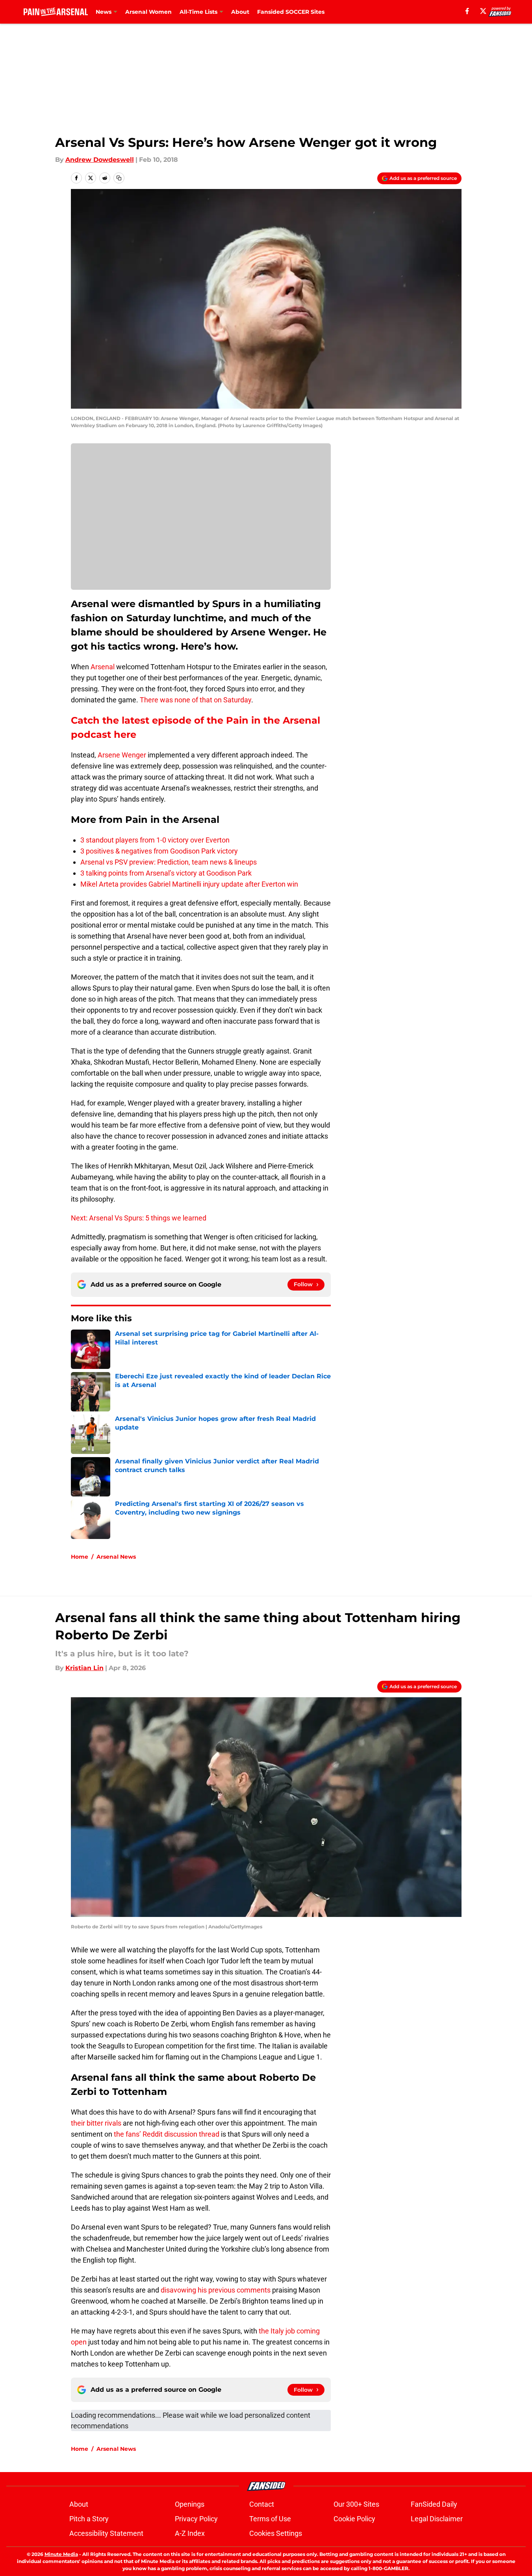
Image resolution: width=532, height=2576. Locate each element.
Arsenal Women (148, 12)
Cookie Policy (354, 2519)
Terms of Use (270, 2519)
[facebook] (467, 11)
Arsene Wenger (122, 755)
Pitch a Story (89, 2519)
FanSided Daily (434, 2504)
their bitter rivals (96, 2123)
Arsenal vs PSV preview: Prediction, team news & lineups (169, 862)
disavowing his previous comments (216, 2290)
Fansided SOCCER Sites (291, 12)
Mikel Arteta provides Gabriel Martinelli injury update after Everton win (189, 884)
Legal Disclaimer (437, 2519)
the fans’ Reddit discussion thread (167, 2134)
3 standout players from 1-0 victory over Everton (155, 840)
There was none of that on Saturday (196, 700)
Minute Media (61, 2554)
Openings (190, 2504)
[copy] (119, 178)
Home (80, 1557)
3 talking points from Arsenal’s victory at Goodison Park (166, 873)
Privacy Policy (196, 2519)
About (240, 12)
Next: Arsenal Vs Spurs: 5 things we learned (139, 1218)
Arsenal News (116, 1557)
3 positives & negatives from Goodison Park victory (159, 851)
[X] (483, 11)
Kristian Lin (84, 1668)
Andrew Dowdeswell (100, 160)
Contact (262, 2504)
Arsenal (103, 667)
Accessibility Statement (106, 2533)
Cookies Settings (276, 2533)
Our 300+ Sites (356, 2504)
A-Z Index (190, 2533)
